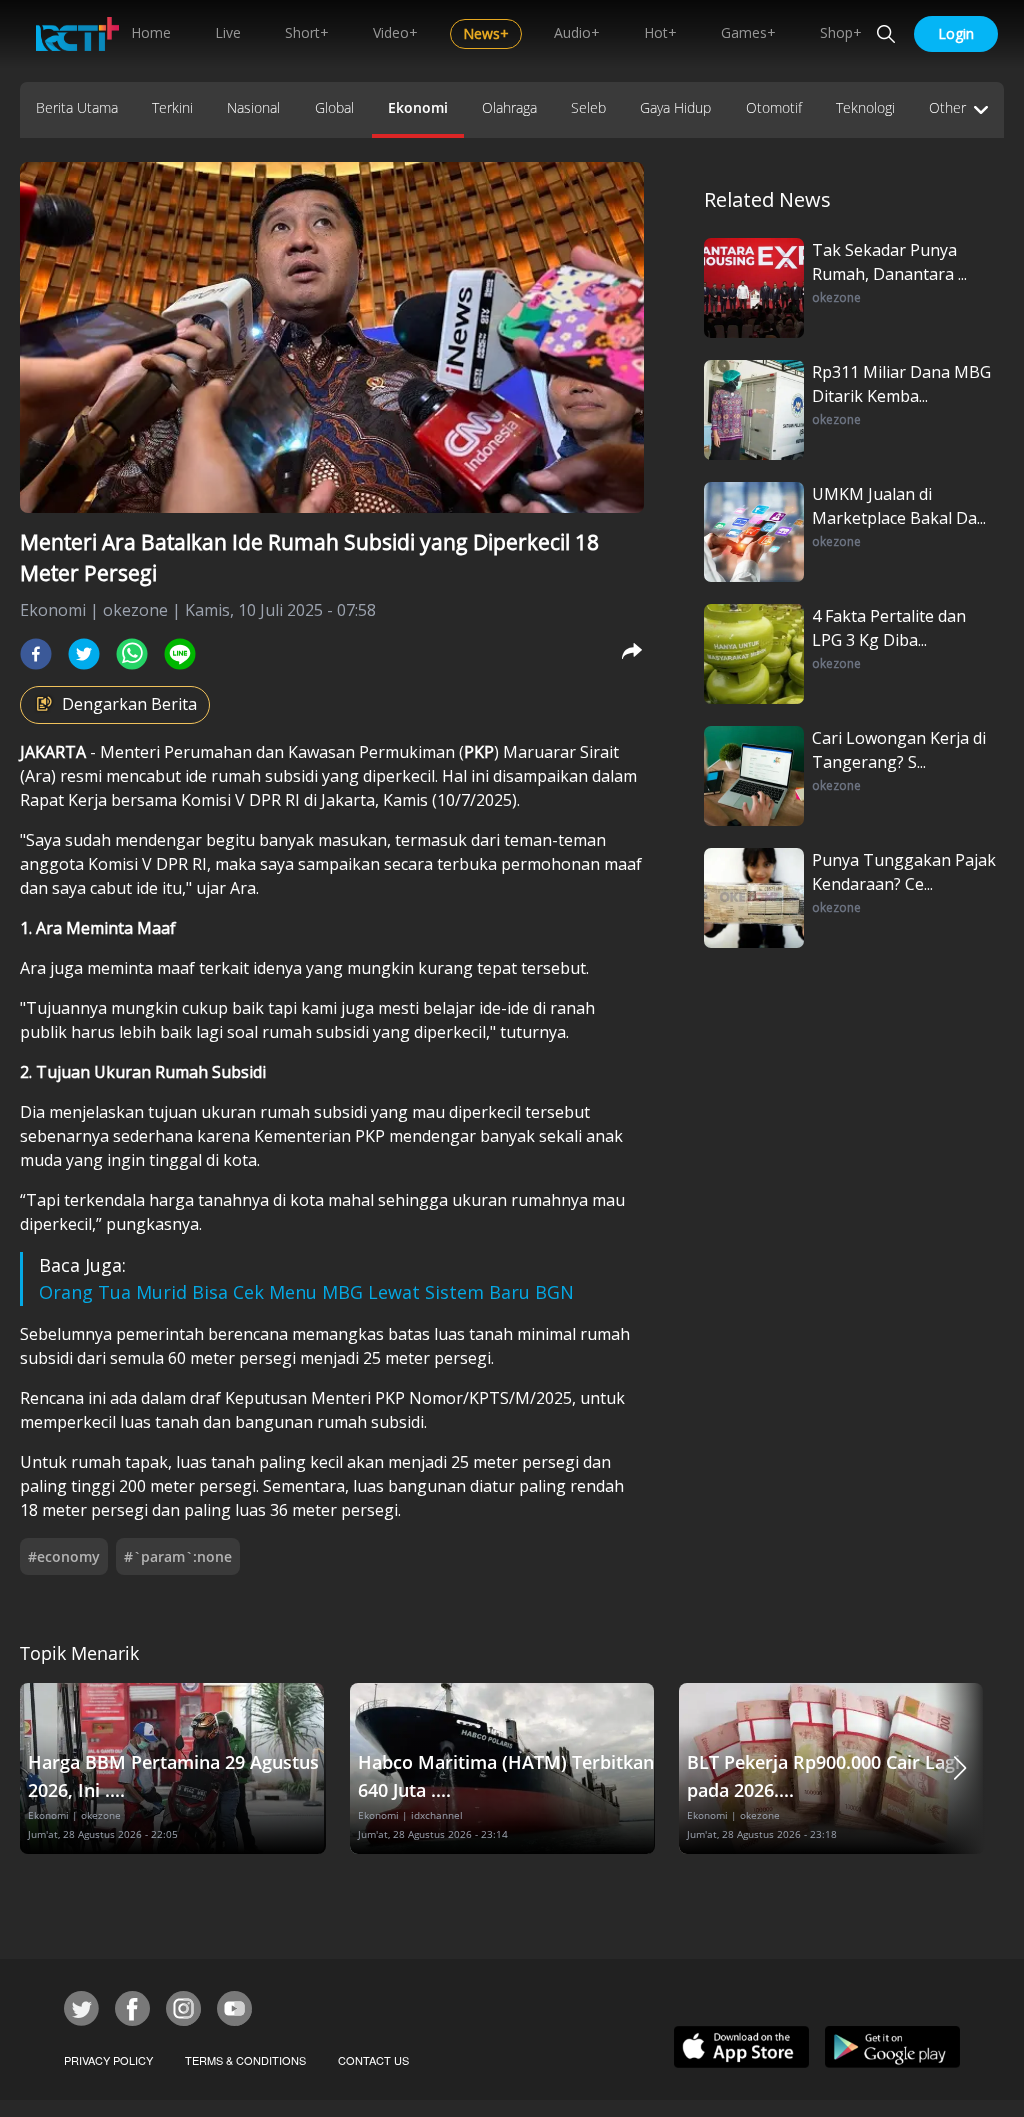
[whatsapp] (132, 654)
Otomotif (774, 107)
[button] (960, 1768)
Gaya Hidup (675, 107)
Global (334, 107)
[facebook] (36, 654)
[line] (180, 654)
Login (956, 33)
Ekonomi (418, 107)
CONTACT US (373, 2060)
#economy (64, 1556)
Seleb (588, 107)
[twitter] (84, 654)
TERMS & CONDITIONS (245, 2060)
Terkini (172, 107)
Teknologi (865, 107)
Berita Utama (77, 107)
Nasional (253, 107)
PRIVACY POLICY (108, 2060)
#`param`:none (178, 1556)
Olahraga (509, 107)
